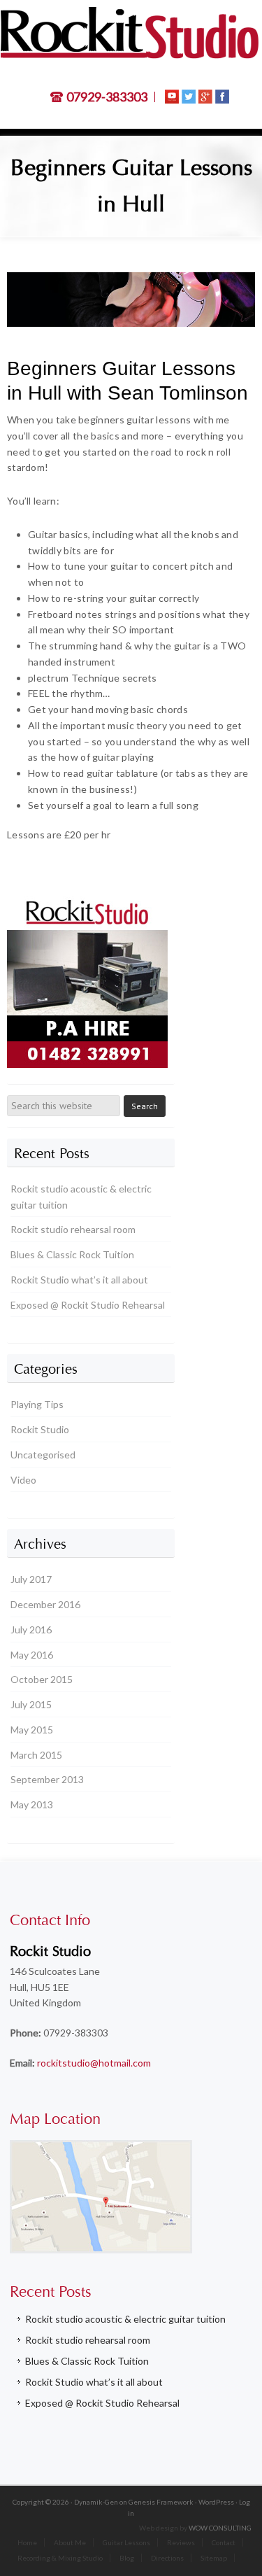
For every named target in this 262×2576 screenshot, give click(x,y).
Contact (224, 2542)
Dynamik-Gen (96, 2502)
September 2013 (47, 1779)
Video (23, 1480)
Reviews (181, 2542)
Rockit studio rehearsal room (73, 1229)
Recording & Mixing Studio (60, 2558)
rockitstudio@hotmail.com (94, 2063)
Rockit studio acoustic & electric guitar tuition (125, 2319)
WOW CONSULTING (220, 2528)
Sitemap (214, 2558)
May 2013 (32, 1804)
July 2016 (31, 1630)
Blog (127, 2558)
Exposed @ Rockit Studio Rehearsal (88, 1305)
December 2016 (45, 1604)
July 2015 (31, 1704)
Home (27, 2542)
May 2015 (32, 1730)
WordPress (216, 2502)
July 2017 (31, 1579)
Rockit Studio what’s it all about (79, 1280)
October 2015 (42, 1679)
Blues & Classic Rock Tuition (72, 1254)
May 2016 (32, 1655)
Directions (167, 2558)
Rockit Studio (40, 1429)
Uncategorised (43, 1455)
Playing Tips (37, 1404)
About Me (70, 2542)
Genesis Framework (161, 2502)
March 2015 (36, 1755)
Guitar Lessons (126, 2542)
